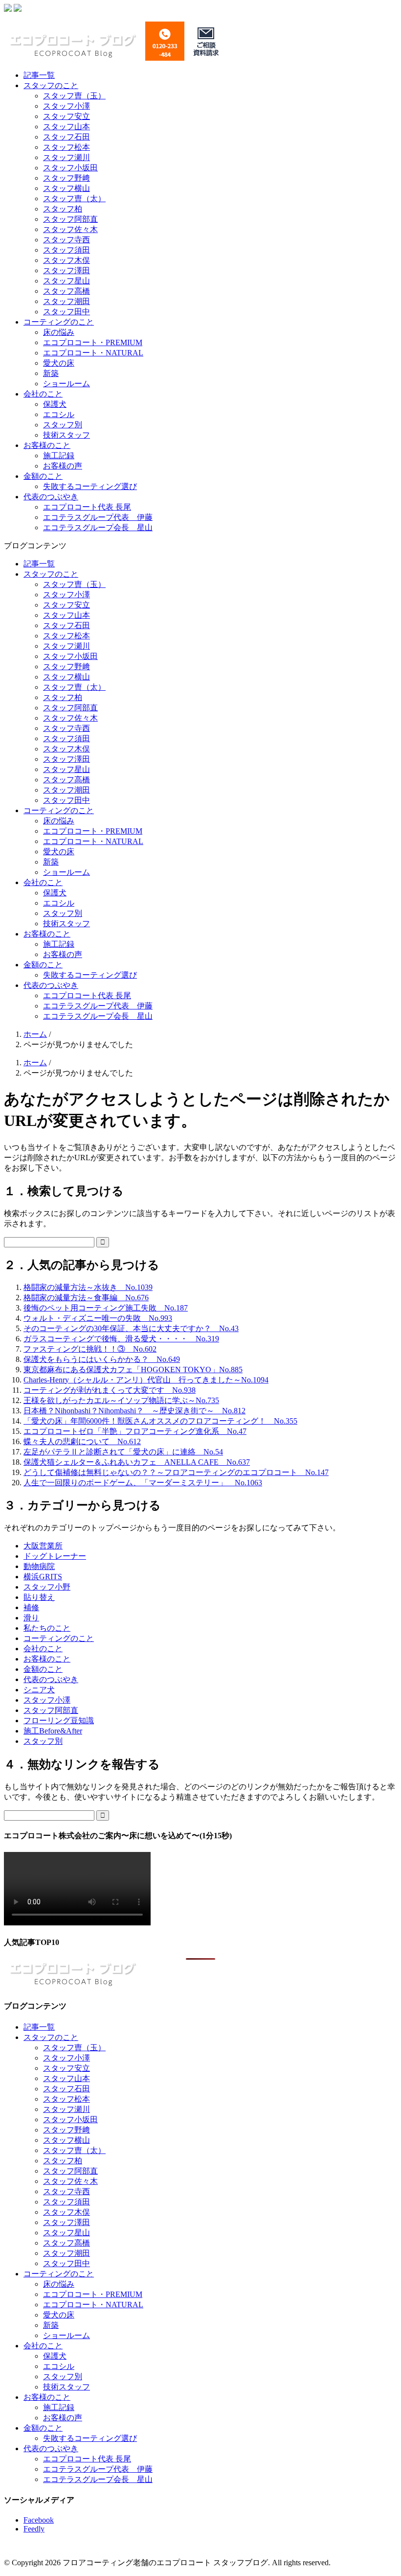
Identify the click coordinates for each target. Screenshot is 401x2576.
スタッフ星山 (67, 281)
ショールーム (67, 384)
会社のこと (43, 394)
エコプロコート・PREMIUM (93, 342)
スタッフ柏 (63, 209)
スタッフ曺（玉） (74, 96)
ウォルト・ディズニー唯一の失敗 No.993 (98, 1318)
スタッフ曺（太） (74, 199)
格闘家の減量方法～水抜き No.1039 (88, 1287)
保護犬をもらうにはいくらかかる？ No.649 (102, 1359)
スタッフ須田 (67, 250)
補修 (31, 1607)
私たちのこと (47, 1628)
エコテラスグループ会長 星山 (98, 527)
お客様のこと (47, 445)
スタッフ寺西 (67, 240)
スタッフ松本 (67, 147)
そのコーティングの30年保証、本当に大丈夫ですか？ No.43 (131, 1328)
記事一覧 (39, 75)
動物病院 (39, 1566)
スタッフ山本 (67, 127)
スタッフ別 (63, 425)
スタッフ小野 (47, 1587)
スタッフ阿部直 (70, 219)
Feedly (34, 2529)
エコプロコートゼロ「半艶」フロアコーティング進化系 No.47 (135, 1431)
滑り (31, 1618)
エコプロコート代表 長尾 (87, 507)
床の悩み (59, 332)
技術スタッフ (67, 435)
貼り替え (39, 1597)
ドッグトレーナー (55, 1556)
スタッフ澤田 (67, 270)
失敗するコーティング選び (90, 486)
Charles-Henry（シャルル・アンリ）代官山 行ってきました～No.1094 (146, 1380)
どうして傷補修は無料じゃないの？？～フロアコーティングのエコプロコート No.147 (176, 1472)
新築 (51, 373)
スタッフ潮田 (67, 301)
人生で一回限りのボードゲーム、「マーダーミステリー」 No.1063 (143, 1483)
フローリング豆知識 (59, 1721)
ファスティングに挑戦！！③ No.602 (90, 1349)
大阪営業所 (43, 1546)
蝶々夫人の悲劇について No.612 (82, 1441)
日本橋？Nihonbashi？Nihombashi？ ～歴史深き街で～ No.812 (134, 1411)
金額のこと (43, 476)
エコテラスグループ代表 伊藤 (98, 517)
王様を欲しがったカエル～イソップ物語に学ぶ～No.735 (121, 1400)
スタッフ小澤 (67, 106)
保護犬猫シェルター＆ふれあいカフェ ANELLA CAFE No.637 (137, 1462)
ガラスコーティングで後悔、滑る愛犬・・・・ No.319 (121, 1339)
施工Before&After (53, 1731)
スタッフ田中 (67, 312)
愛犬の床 (59, 363)
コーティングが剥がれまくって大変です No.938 (110, 1390)
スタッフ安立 (67, 116)
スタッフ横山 (67, 188)
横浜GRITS (43, 1577)
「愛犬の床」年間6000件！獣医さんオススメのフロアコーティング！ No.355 (160, 1421)
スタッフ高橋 (67, 291)
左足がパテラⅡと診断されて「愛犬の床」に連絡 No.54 (123, 1452)
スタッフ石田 (67, 137)
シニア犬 (39, 1690)
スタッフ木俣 (67, 260)
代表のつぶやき (51, 497)
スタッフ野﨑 (67, 178)
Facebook (39, 2520)
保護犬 (55, 404)
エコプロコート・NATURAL (93, 353)
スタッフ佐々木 (70, 229)
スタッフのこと (51, 85)
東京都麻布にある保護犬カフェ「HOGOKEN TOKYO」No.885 (133, 1370)
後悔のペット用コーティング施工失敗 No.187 (106, 1308)
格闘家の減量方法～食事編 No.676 (86, 1298)
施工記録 (59, 456)
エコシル (59, 414)
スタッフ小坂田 (70, 168)
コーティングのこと (59, 322)
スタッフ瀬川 (67, 157)
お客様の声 (63, 466)
